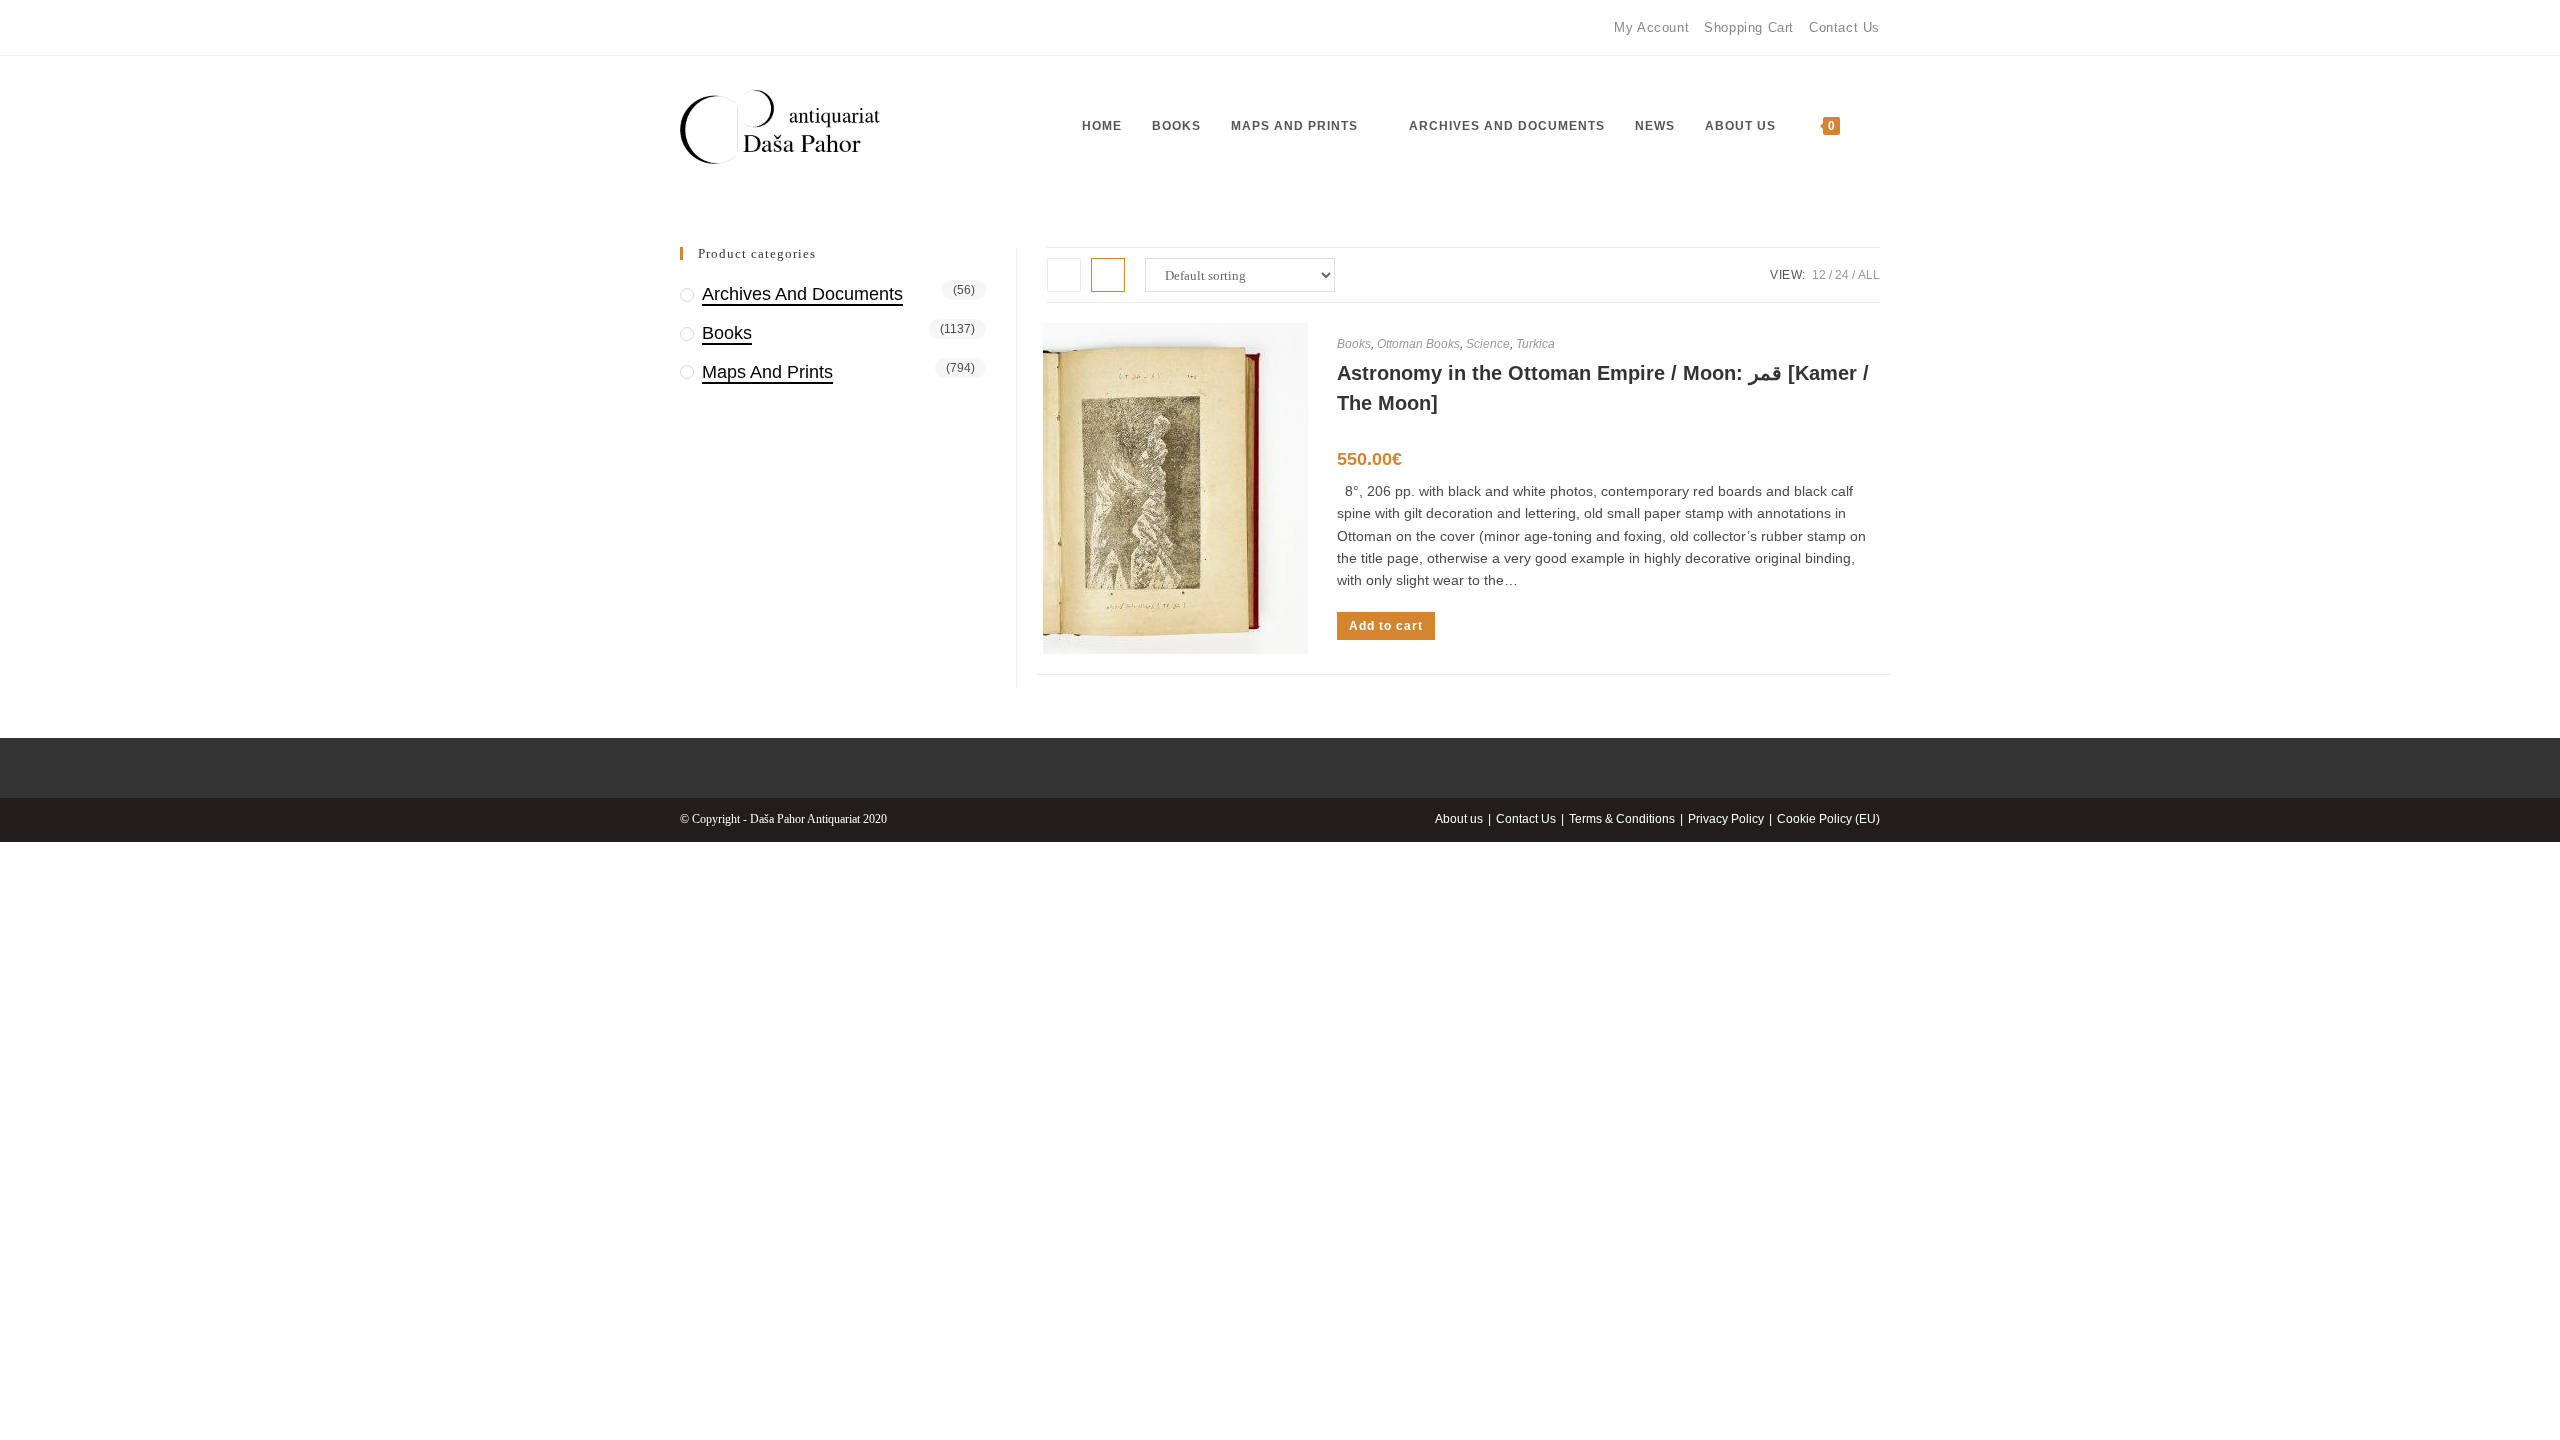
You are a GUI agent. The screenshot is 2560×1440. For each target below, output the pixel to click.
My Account (1651, 27)
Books (1354, 344)
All (1869, 275)
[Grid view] (1064, 275)
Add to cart (1386, 626)
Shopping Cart (1749, 27)
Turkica (1535, 344)
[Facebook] (688, 28)
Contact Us (1844, 27)
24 (1842, 275)
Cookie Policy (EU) (1828, 819)
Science (1488, 344)
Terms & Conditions (1622, 819)
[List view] (1108, 275)
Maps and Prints (767, 372)
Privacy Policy (1726, 819)
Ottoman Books (1418, 344)
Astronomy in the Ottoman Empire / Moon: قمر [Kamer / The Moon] (1603, 388)
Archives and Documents (802, 294)
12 (1819, 275)
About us (1459, 819)
